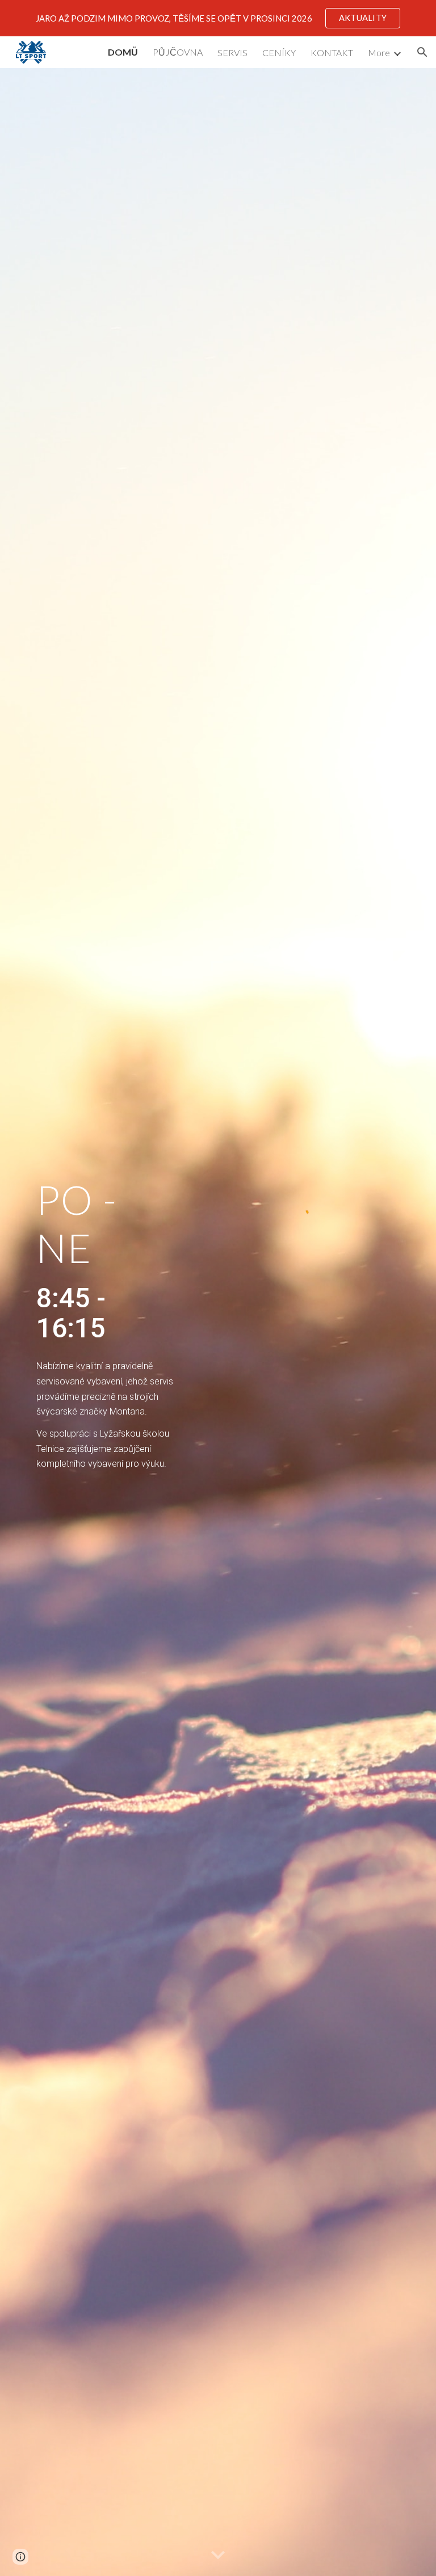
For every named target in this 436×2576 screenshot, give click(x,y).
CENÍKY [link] (279, 52)
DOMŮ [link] (123, 52)
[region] (218, 18)
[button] (422, 52)
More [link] (379, 52)
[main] (106, 1258)
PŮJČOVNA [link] (178, 52)
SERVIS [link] (232, 52)
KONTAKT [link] (332, 52)
